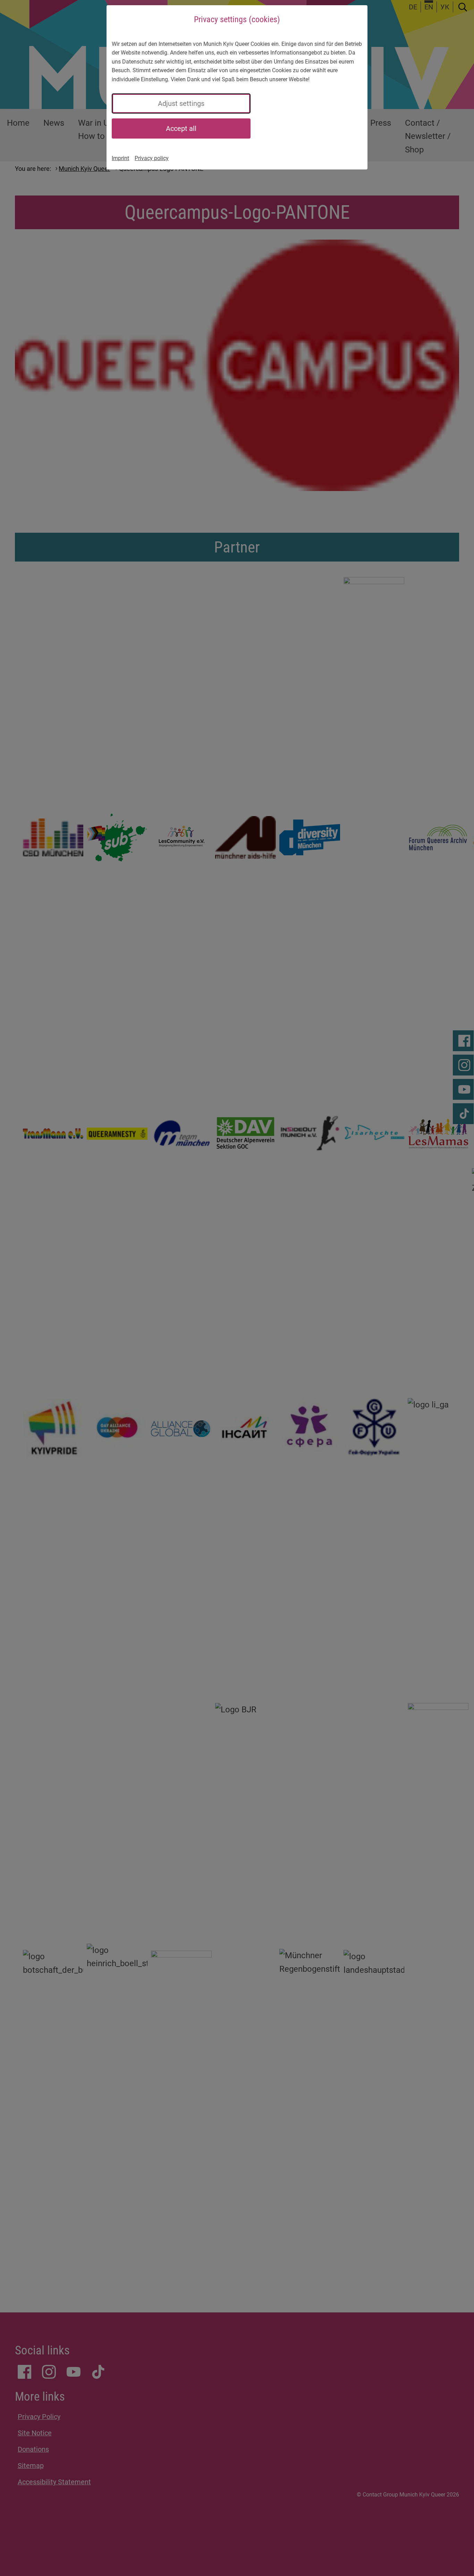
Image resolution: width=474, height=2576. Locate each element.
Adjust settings (181, 103)
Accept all (181, 128)
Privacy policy (152, 158)
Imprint (120, 158)
